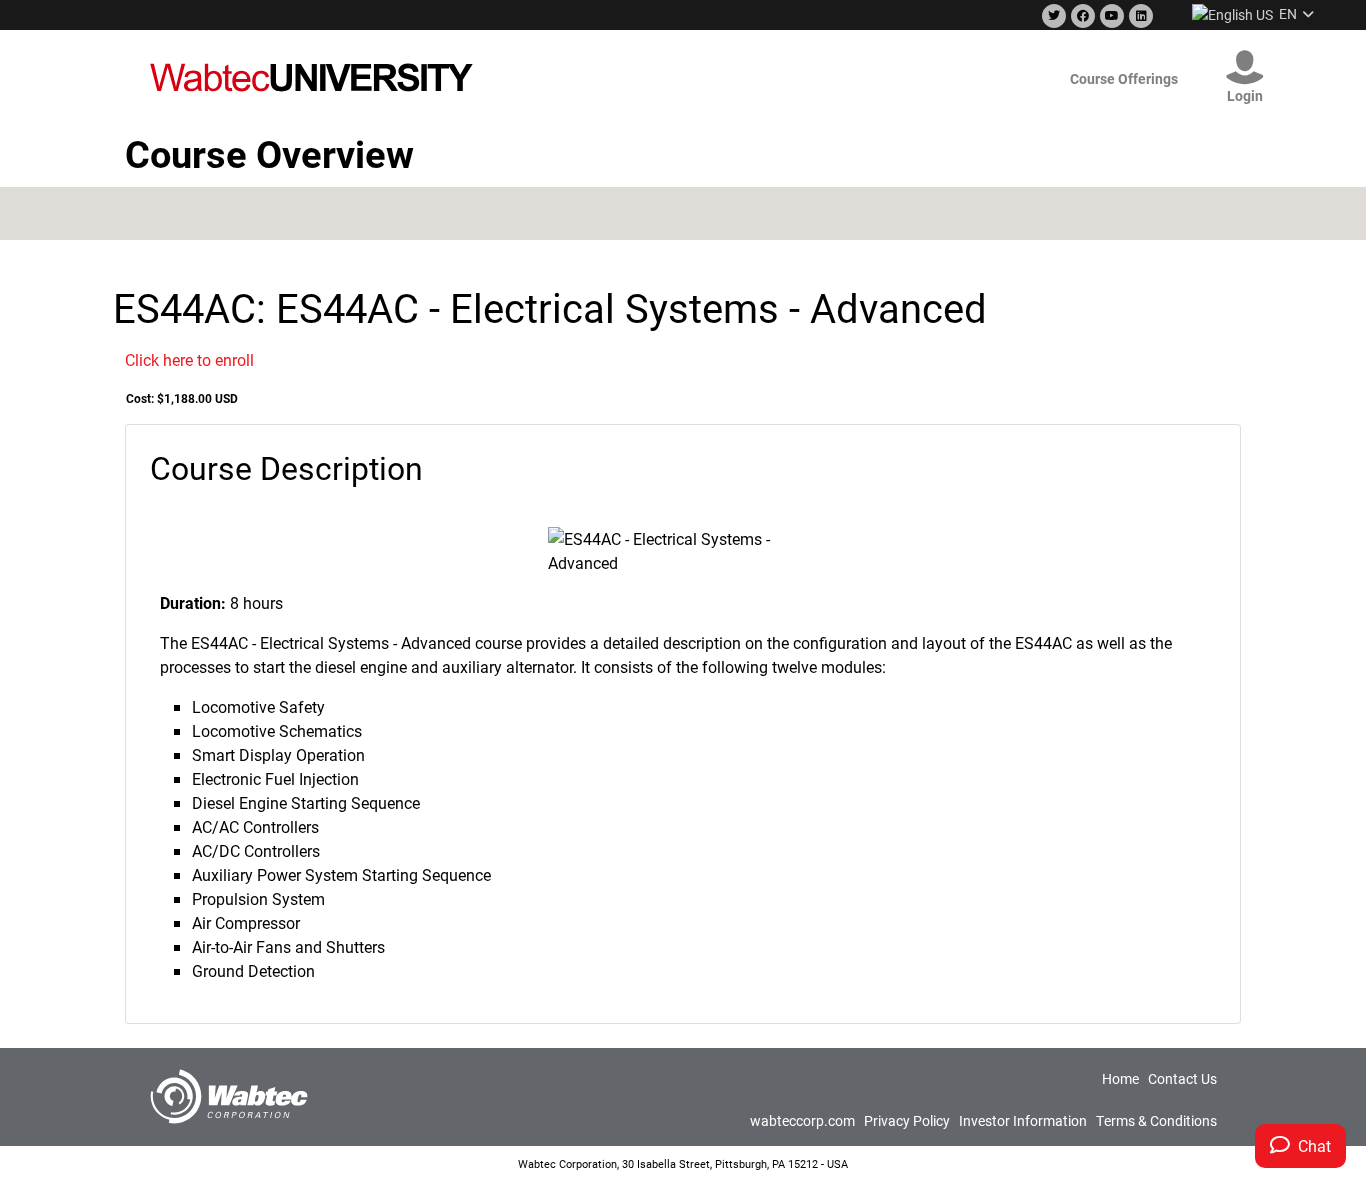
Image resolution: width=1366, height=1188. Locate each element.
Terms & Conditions (1156, 1120)
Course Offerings (1124, 78)
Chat (1310, 1145)
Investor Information (1023, 1120)
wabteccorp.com (802, 1120)
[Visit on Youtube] (1110, 17)
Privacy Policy (907, 1120)
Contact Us (1182, 1078)
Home (1120, 1078)
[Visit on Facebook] (1081, 17)
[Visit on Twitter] (1052, 17)
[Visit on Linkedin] (1139, 17)
